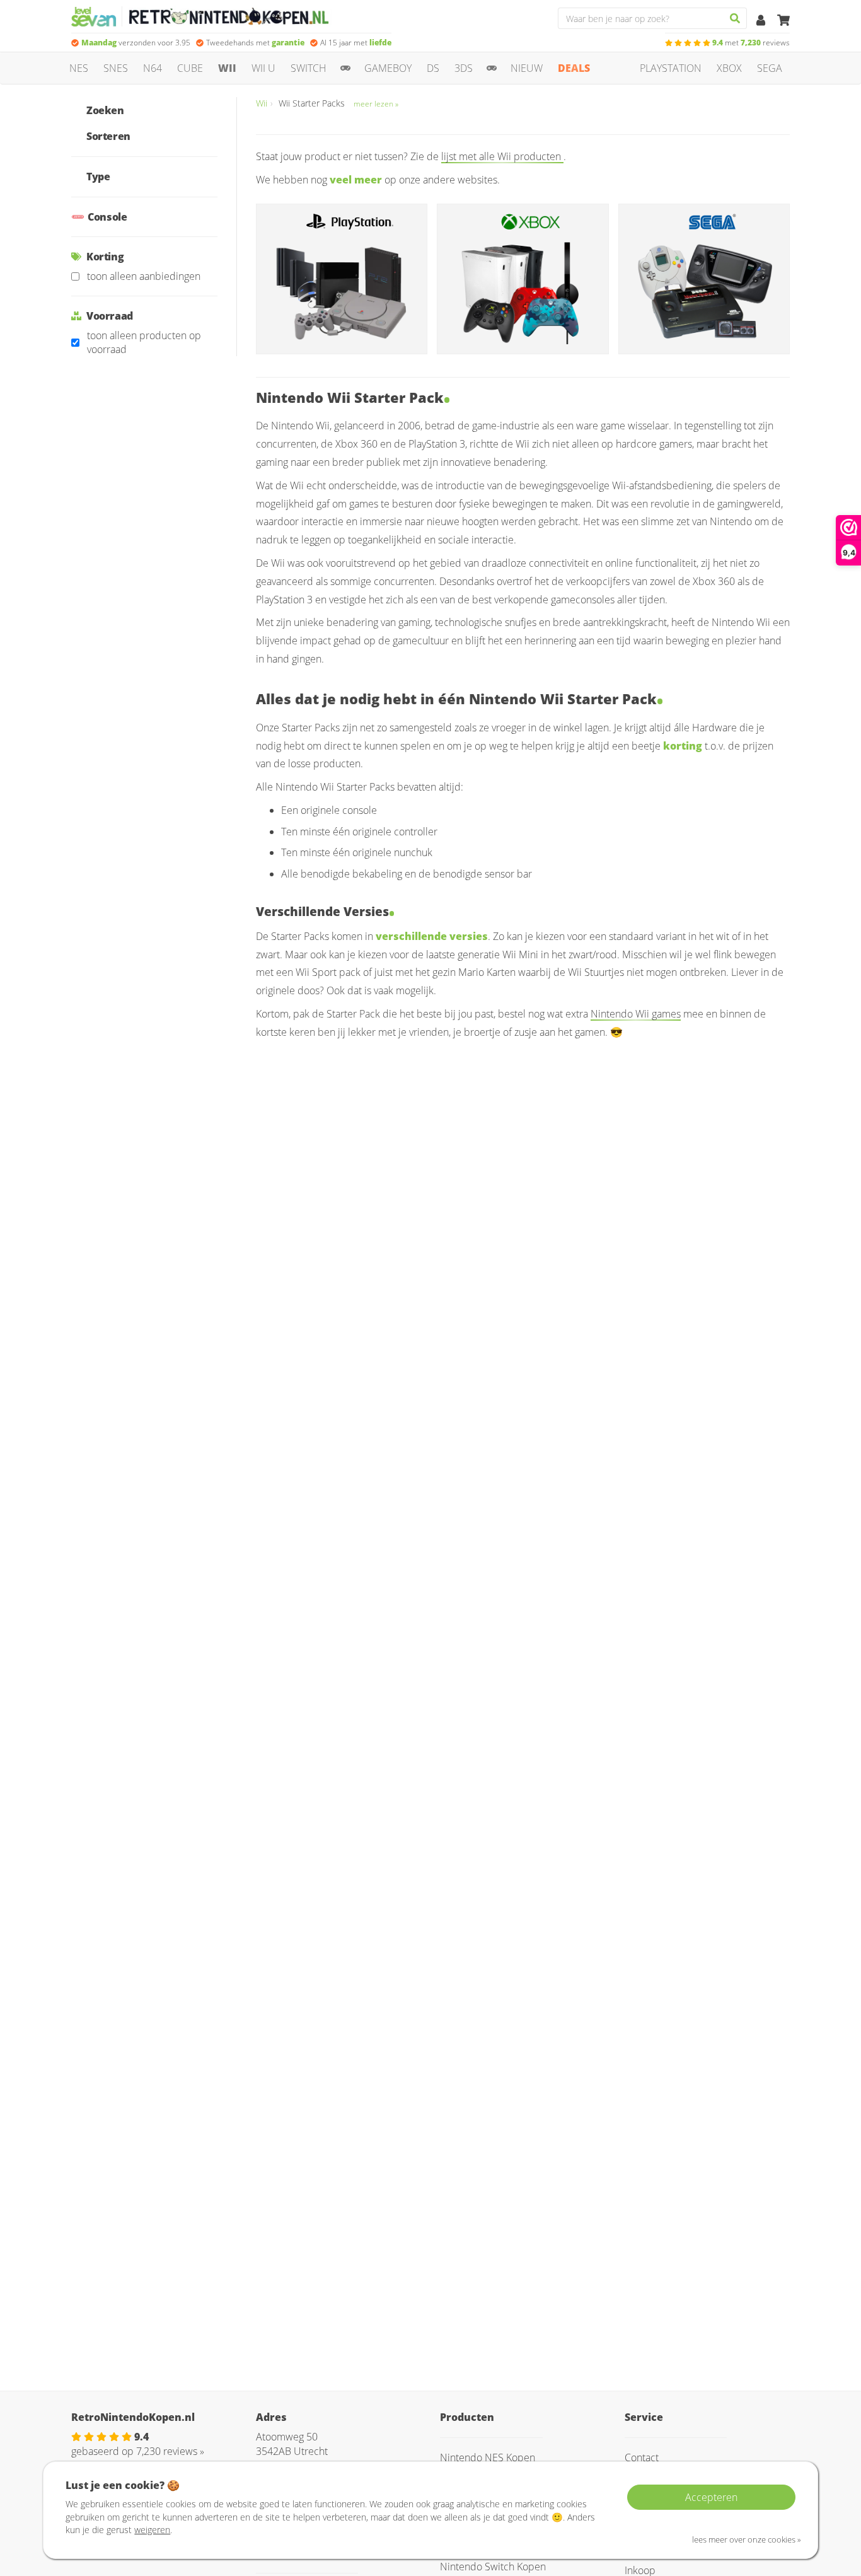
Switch (309, 68)
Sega (770, 68)
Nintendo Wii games (636, 1014)
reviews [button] (751, 43)
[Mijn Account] (762, 21)
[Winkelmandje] (783, 21)
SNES (116, 68)
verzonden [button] (136, 43)
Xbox (729, 68)
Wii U (263, 68)
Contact (642, 2457)
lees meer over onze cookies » (747, 2539)
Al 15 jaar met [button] (356, 43)
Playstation (671, 68)
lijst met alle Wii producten (502, 156)
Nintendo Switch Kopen (493, 2567)
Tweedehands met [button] (255, 43)
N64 (153, 68)
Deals (574, 68)
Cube (190, 68)
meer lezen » (376, 104)
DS (433, 68)
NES (79, 68)
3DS (464, 68)
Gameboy (388, 68)
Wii (227, 68)
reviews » (170, 2451)
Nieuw (527, 68)
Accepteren (711, 2497)
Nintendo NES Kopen (488, 2457)
